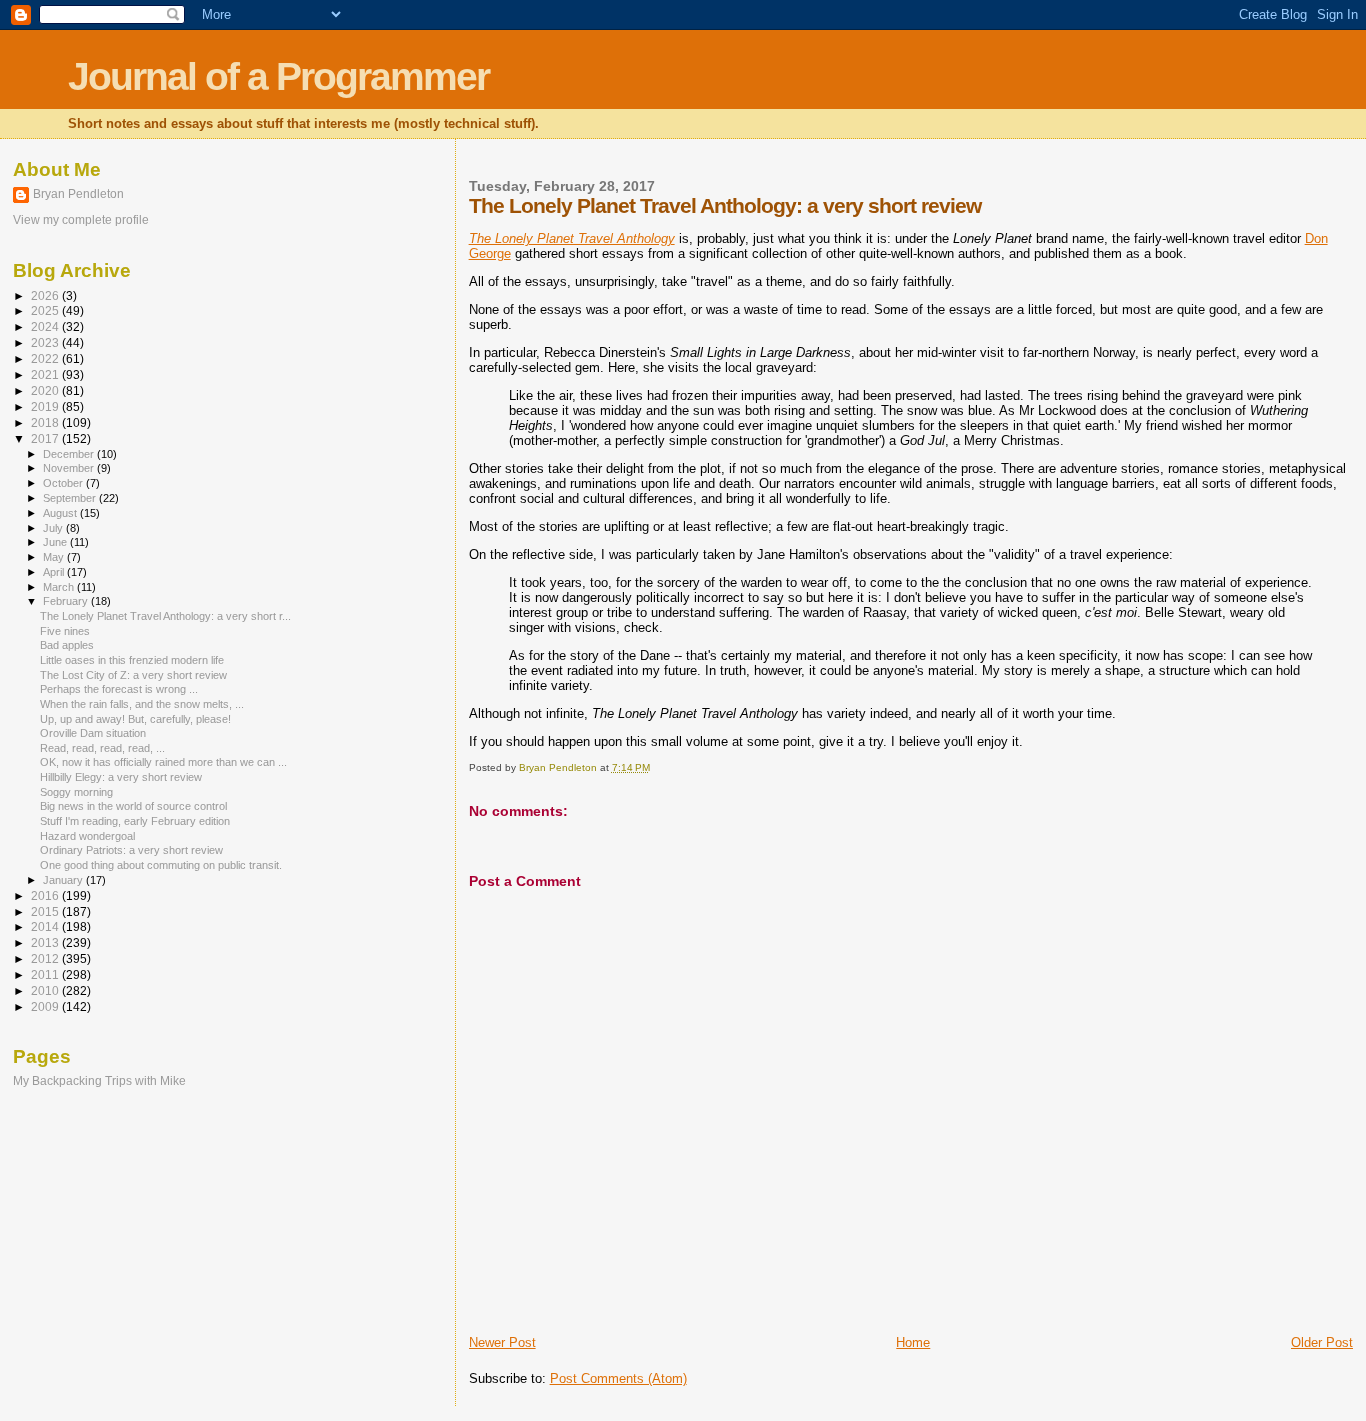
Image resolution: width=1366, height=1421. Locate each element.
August (61, 513)
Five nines (65, 631)
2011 (46, 974)
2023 (46, 342)
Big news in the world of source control (133, 806)
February (67, 601)
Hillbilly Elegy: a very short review (121, 777)
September (71, 498)
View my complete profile (81, 220)
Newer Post (502, 1342)
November (70, 468)
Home (913, 1342)
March (60, 587)
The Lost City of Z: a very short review (133, 675)
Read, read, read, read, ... (102, 748)
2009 (46, 1006)
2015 (46, 911)
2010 (46, 990)
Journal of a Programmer (278, 76)
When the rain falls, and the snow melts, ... (142, 704)
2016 (46, 895)
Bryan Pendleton (78, 194)
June (56, 542)
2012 (46, 958)
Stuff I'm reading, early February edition (135, 821)
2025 (46, 310)
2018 (46, 422)
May (55, 557)
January (64, 880)
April (55, 572)
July (54, 528)
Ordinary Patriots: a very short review (131, 850)
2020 (46, 390)
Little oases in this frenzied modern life (132, 660)
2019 (46, 406)
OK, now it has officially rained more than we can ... (163, 762)
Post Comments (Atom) (618, 1378)
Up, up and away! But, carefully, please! (135, 719)
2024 (46, 326)
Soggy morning (76, 792)
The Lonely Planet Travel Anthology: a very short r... (165, 616)
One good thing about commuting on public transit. (161, 865)
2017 (46, 438)
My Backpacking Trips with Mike (99, 1080)
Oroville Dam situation (93, 733)
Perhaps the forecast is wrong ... (119, 689)
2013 (46, 942)
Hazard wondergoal (87, 836)
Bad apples (67, 645)
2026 (46, 295)
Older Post (1322, 1342)
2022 (46, 358)
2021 (46, 374)
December (70, 454)
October (64, 483)
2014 (46, 926)
